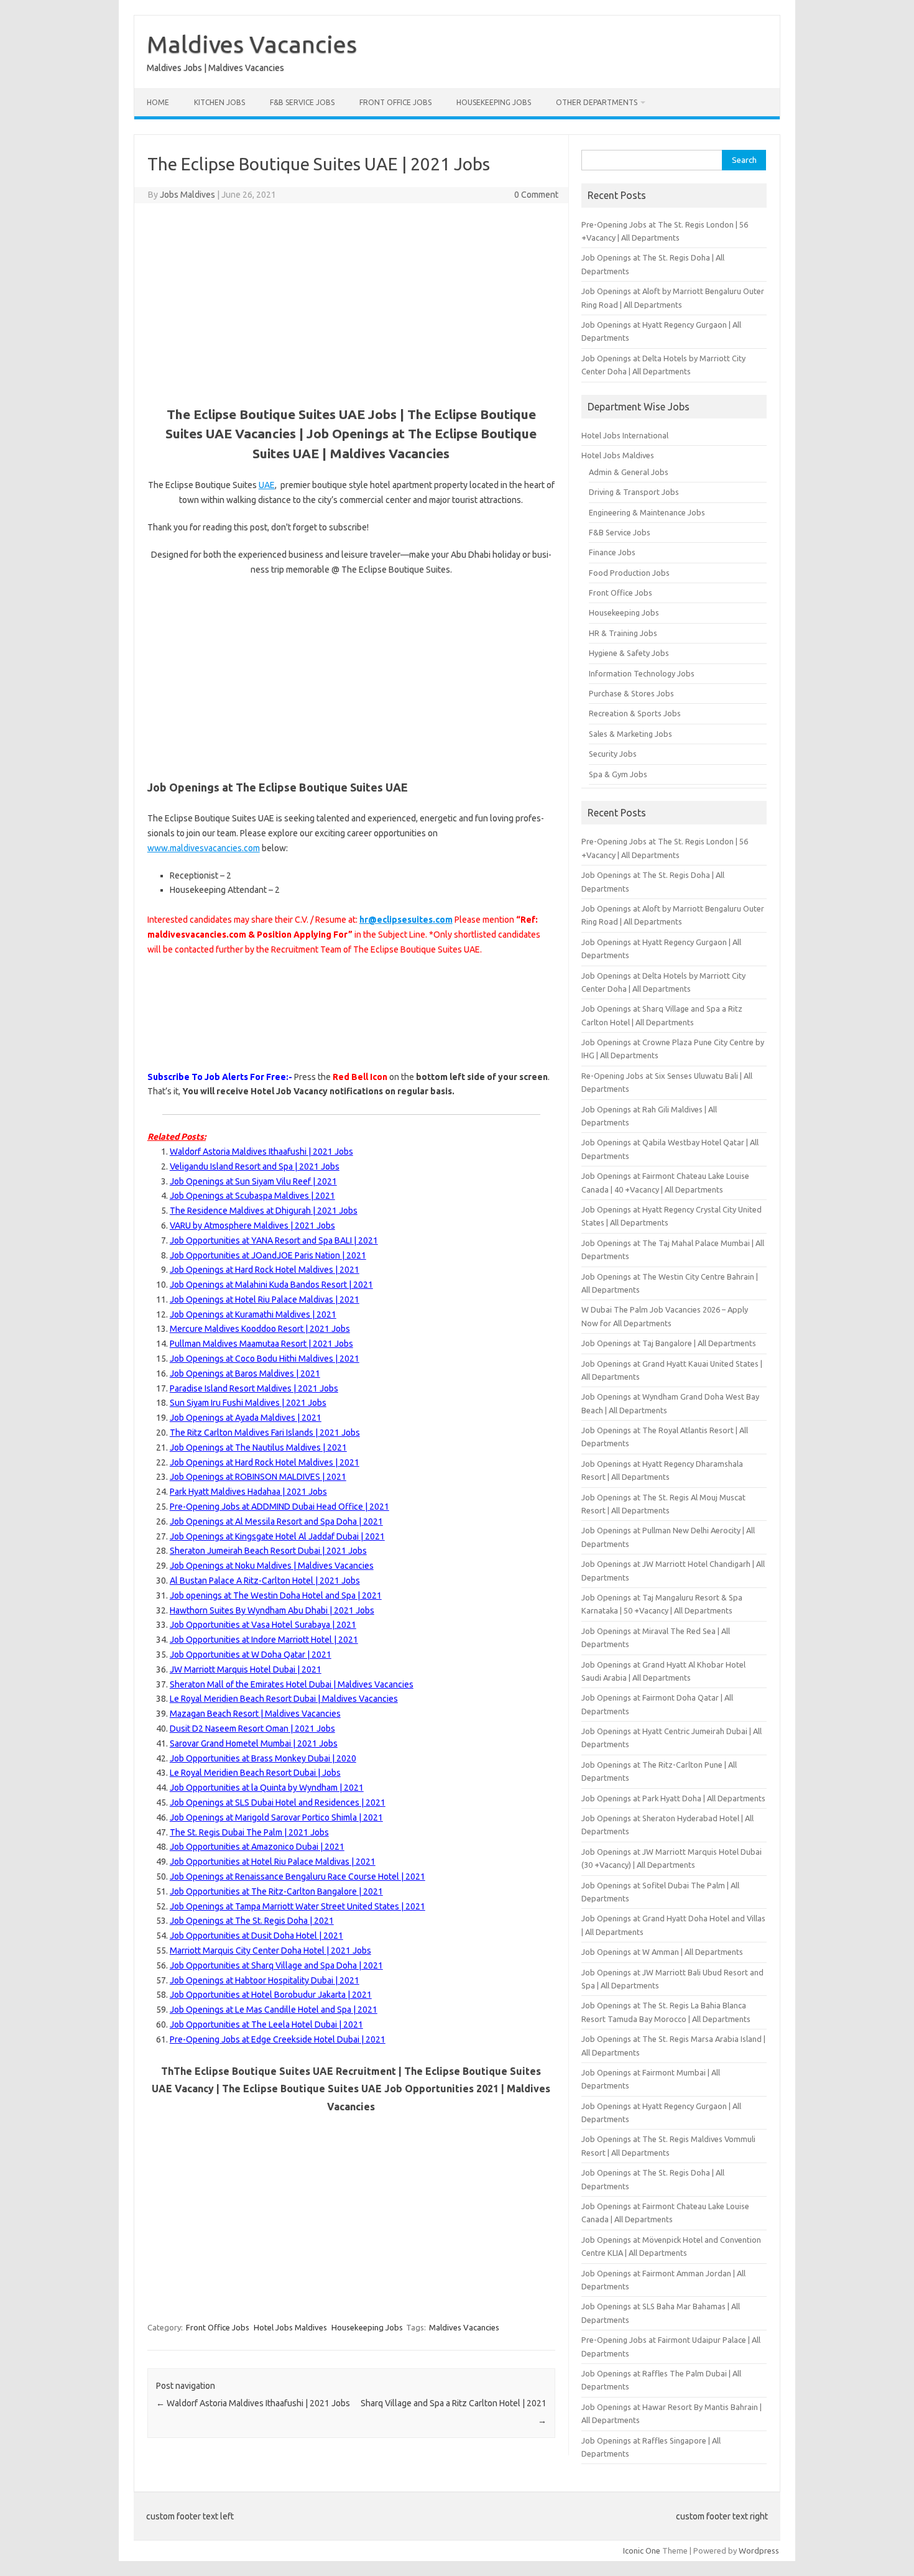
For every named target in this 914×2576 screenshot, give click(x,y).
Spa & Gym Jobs (618, 774)
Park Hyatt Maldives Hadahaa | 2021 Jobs (248, 1492)
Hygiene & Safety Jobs (629, 653)
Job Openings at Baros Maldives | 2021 (245, 1373)
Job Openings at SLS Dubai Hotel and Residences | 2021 (278, 1803)
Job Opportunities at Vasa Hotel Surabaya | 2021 (263, 1625)
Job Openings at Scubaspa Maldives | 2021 (252, 1196)
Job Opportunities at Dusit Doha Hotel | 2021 (256, 1936)
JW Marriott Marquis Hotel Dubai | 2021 (246, 1669)
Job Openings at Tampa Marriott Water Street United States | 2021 (298, 1906)
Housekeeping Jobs (494, 102)
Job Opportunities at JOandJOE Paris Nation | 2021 (268, 1255)
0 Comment (536, 195)
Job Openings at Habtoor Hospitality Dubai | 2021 (265, 1980)
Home (158, 102)
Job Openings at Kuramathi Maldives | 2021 (253, 1314)
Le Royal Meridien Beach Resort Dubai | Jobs (255, 1773)
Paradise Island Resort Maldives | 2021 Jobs (254, 1388)
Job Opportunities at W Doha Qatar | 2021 (251, 1655)
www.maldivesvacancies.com (204, 848)
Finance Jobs (612, 552)
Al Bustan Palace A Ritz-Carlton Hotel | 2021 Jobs (265, 1581)
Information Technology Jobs (642, 673)
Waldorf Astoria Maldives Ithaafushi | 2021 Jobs (261, 1152)
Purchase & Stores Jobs (631, 693)
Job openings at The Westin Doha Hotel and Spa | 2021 (276, 1595)
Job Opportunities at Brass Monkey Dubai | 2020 (263, 1758)
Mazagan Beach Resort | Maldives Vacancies (255, 1714)
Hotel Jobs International (625, 435)
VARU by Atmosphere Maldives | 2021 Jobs (252, 1226)
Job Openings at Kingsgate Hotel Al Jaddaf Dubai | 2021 (277, 1536)
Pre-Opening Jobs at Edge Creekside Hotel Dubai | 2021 (278, 2039)
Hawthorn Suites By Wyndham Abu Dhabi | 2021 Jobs (272, 1610)
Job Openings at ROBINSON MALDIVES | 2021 (258, 1477)
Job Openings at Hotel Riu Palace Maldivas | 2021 (265, 1300)
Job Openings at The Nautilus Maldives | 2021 (258, 1447)
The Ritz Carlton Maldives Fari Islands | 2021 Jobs (265, 1433)
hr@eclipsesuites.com (406, 920)
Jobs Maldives (187, 195)
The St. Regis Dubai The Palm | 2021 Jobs (249, 1832)
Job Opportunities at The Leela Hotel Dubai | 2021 (266, 2024)
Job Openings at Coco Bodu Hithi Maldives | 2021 (265, 1359)
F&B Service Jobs (302, 102)
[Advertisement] (351, 303)
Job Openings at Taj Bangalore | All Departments (669, 1343)
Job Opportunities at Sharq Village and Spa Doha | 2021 (276, 1965)
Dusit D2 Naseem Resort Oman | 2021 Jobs (252, 1729)
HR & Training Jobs (623, 633)
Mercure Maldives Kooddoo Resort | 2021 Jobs (260, 1329)
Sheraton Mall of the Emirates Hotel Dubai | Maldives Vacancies (292, 1684)
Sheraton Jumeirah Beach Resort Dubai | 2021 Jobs (268, 1551)
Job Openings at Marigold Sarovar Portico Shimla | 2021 (276, 1817)
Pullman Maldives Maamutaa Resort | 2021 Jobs (261, 1344)
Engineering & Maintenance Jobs (647, 512)
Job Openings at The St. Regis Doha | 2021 (252, 1921)
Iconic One (642, 2551)
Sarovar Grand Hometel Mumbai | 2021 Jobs (254, 1743)
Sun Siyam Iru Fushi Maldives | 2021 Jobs (248, 1403)
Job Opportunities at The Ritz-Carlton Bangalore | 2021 (276, 1891)
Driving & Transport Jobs (634, 492)
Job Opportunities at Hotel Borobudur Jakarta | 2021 (271, 1995)
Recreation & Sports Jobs (635, 713)
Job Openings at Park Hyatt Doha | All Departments (673, 1798)
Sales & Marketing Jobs (630, 734)
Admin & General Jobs (629, 472)
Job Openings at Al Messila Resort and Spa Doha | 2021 (276, 1521)
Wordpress (759, 2551)
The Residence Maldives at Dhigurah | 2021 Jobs (264, 1211)
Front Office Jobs (395, 102)
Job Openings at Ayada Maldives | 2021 (246, 1418)
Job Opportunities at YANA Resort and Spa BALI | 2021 (274, 1240)
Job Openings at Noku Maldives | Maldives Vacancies (272, 1566)
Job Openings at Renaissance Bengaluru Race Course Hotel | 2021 (298, 1877)
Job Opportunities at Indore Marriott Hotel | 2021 (264, 1640)
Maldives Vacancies (252, 44)
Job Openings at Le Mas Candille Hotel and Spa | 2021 (274, 2010)
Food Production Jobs (629, 573)
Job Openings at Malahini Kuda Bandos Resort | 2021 (271, 1285)
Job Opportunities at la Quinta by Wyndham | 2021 (267, 1788)
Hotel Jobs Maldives (290, 2327)
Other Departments (597, 102)
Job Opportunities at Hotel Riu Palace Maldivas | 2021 (273, 1862)
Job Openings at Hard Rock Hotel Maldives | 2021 (265, 1270)
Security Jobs (613, 754)
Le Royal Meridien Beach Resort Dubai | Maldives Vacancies (284, 1699)
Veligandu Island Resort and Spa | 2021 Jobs (255, 1166)
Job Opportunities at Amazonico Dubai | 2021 (257, 1847)
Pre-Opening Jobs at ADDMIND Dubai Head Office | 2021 (279, 1507)
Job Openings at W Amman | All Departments (662, 1952)
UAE (267, 485)
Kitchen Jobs (219, 102)
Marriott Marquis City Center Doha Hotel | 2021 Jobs (270, 1950)
